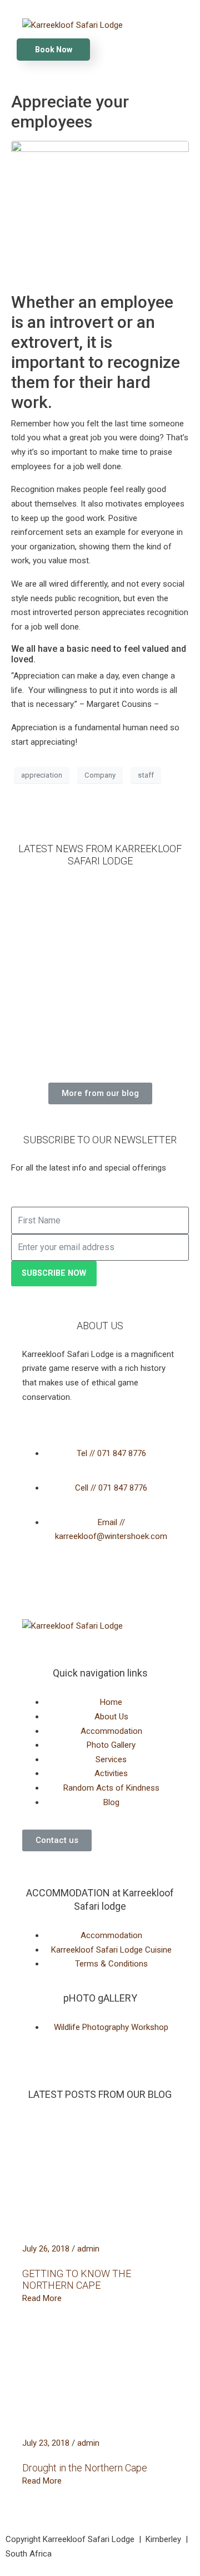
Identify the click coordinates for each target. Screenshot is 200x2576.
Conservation (38, 1036)
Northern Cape (38, 981)
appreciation (42, 775)
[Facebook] (36, 1589)
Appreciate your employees (70, 112)
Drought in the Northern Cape (85, 2468)
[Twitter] (66, 1589)
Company (100, 775)
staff (146, 775)
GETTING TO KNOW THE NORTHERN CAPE (77, 2280)
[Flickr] (96, 1589)
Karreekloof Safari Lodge (39, 938)
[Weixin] (126, 1589)
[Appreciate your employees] (100, 212)
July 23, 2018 (46, 2443)
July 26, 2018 (46, 2249)
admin (88, 2249)
